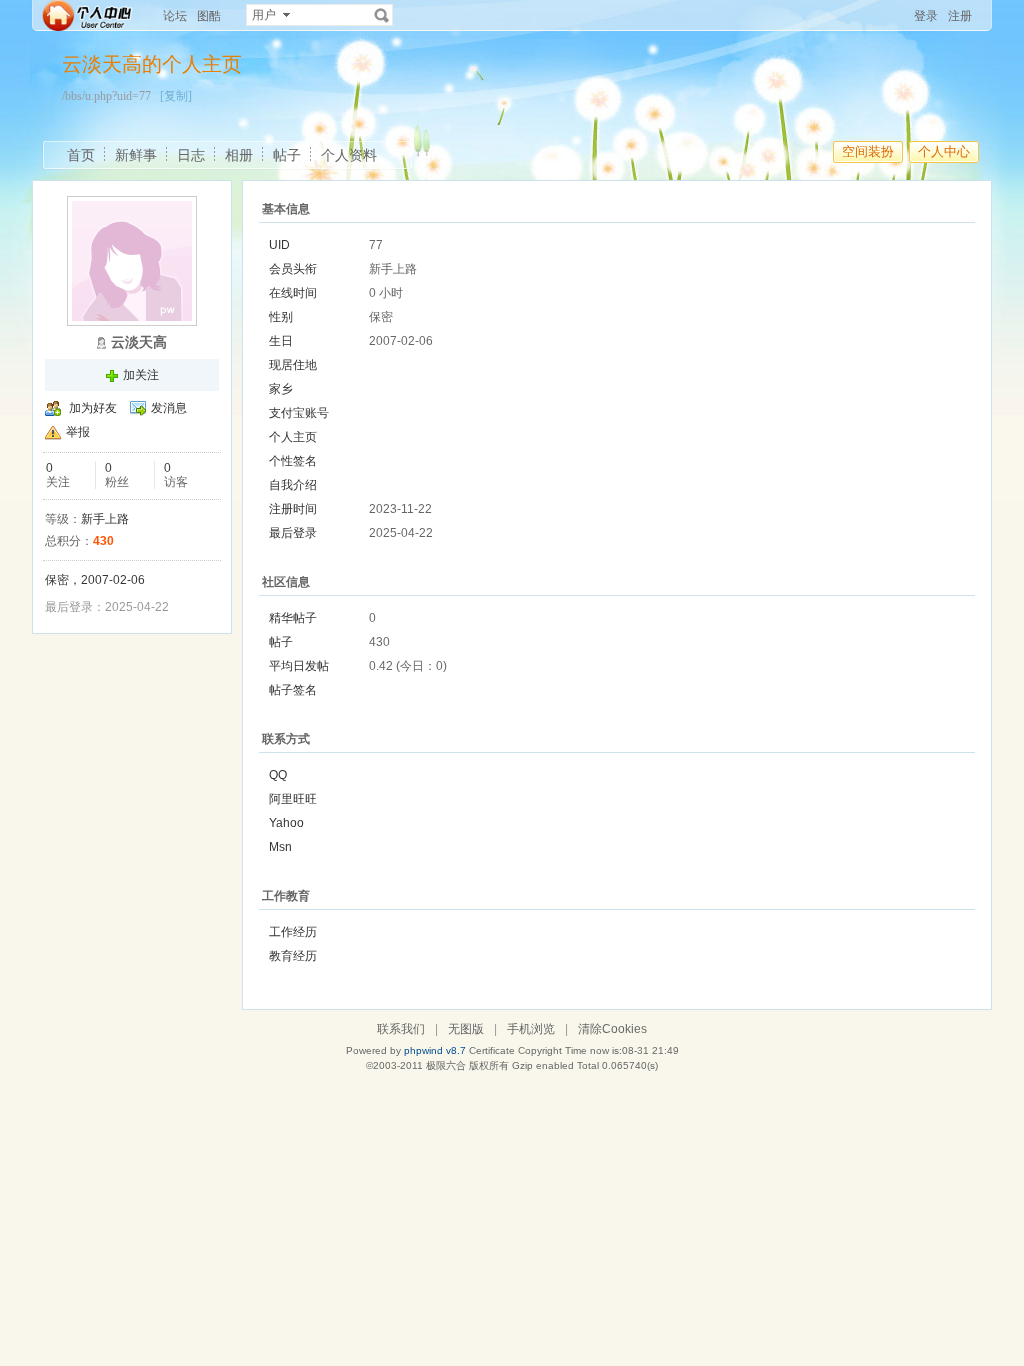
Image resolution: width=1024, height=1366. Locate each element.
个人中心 (944, 151)
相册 (239, 155)
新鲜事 (136, 155)
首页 (81, 155)
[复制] (176, 96)
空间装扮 (868, 151)
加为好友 (93, 408)
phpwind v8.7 (435, 1050)
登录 (926, 16)
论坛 (175, 16)
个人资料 (349, 155)
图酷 (209, 16)
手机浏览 (531, 1029)
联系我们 (401, 1029)
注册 (960, 16)
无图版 (466, 1029)
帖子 (287, 155)
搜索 (382, 15)
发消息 (169, 408)
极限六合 (446, 1065)
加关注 (141, 375)
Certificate (492, 1050)
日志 (191, 155)
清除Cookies (612, 1029)
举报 (78, 432)
